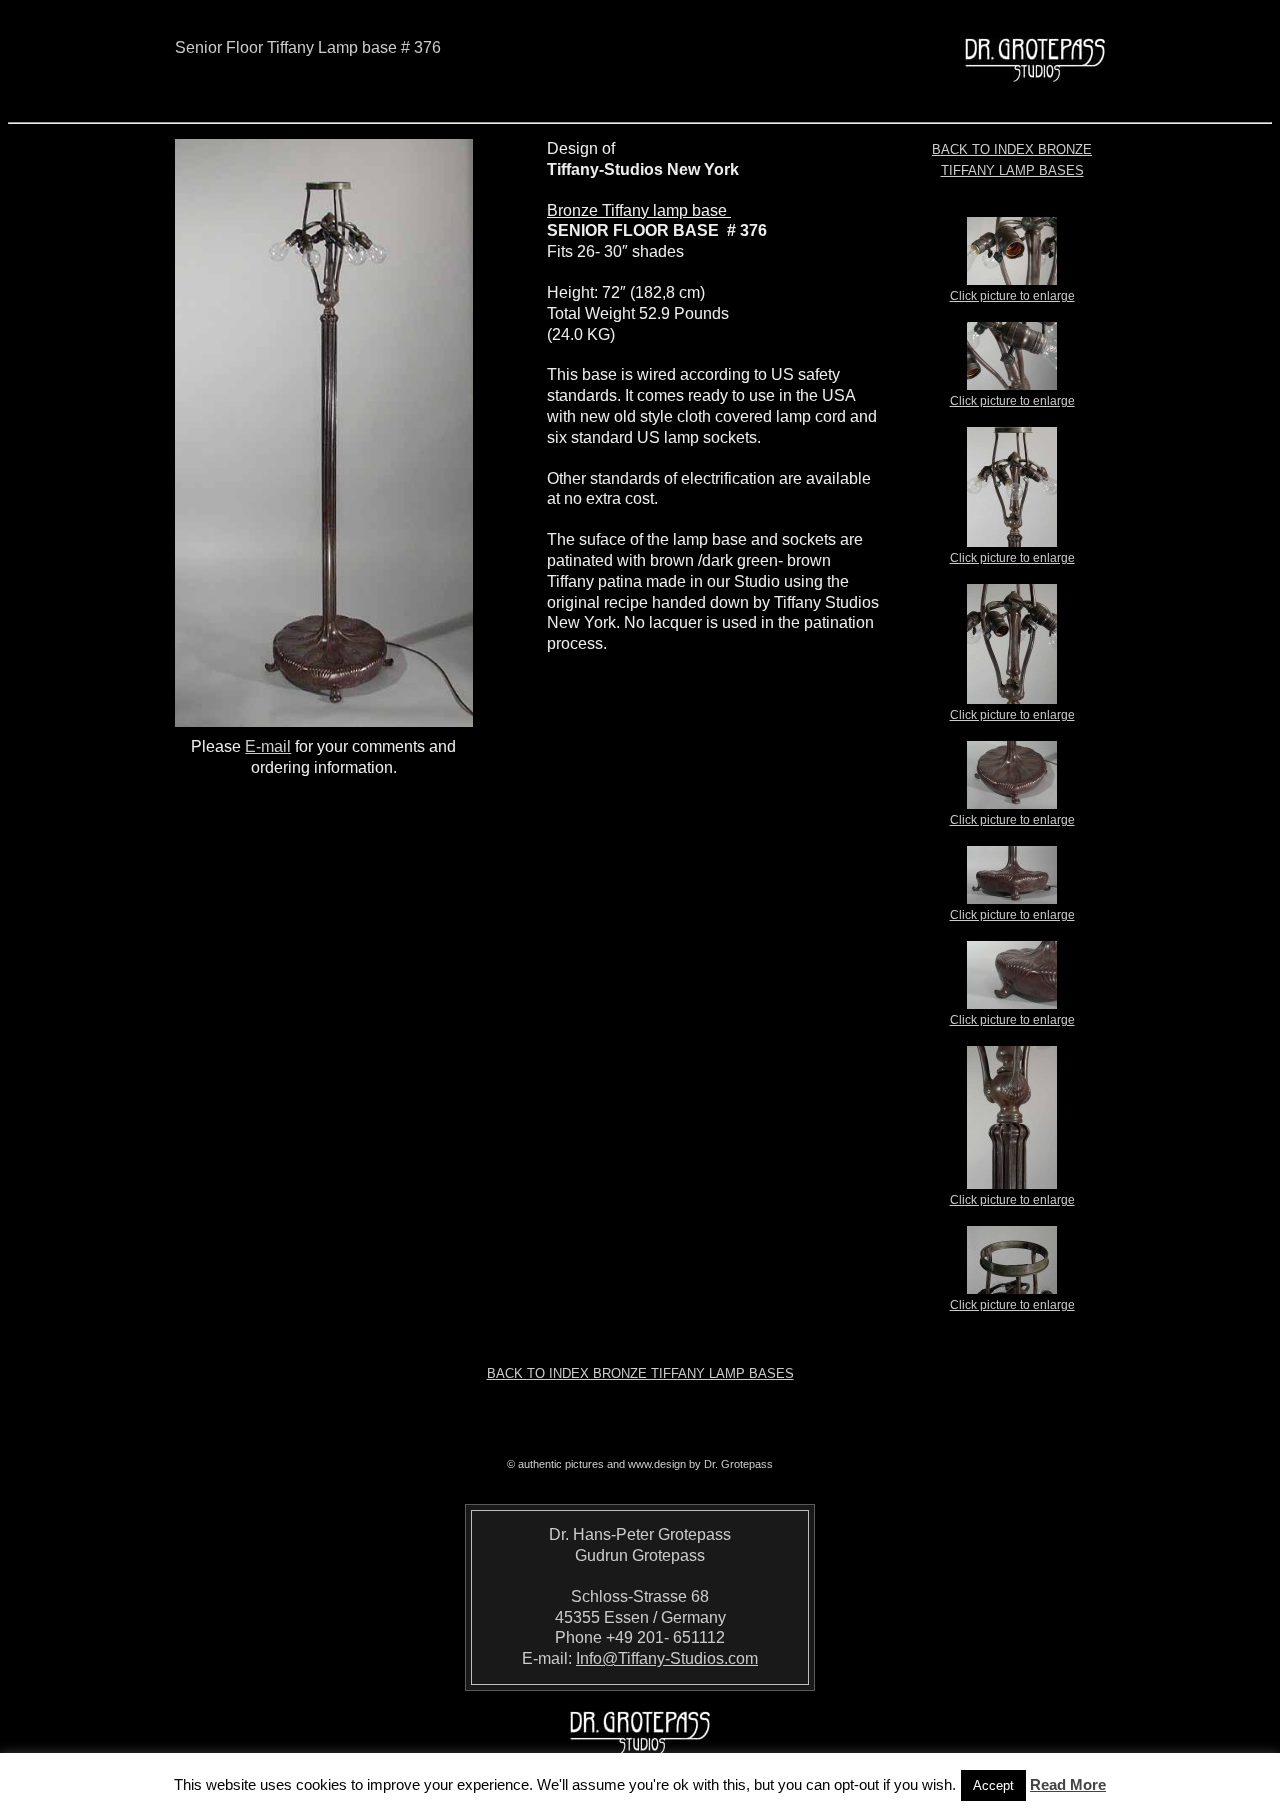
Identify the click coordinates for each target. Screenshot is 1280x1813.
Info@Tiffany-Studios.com (667, 1658)
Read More (1068, 1784)
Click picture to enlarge (1012, 296)
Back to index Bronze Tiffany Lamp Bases (640, 1373)
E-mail (268, 746)
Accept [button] (993, 1785)
